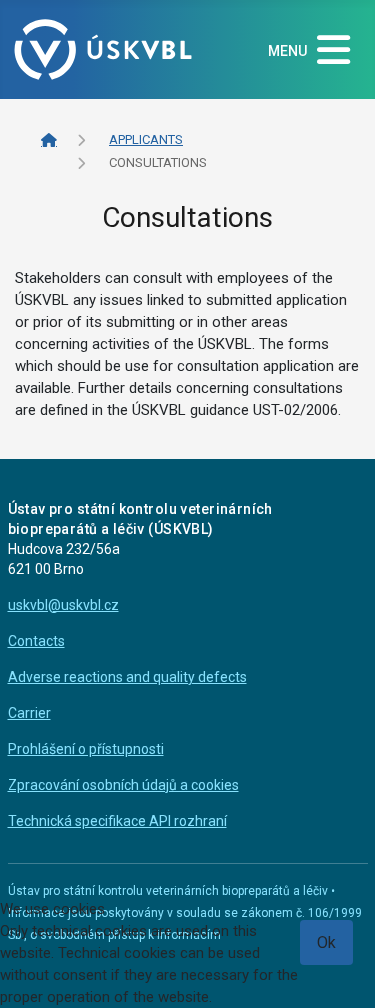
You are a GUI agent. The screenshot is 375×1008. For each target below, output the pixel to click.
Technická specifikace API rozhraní (117, 821)
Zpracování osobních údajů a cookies (123, 785)
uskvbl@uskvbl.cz (63, 605)
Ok (326, 942)
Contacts (36, 641)
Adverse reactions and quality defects (127, 677)
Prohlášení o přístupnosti (86, 749)
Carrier (29, 713)
